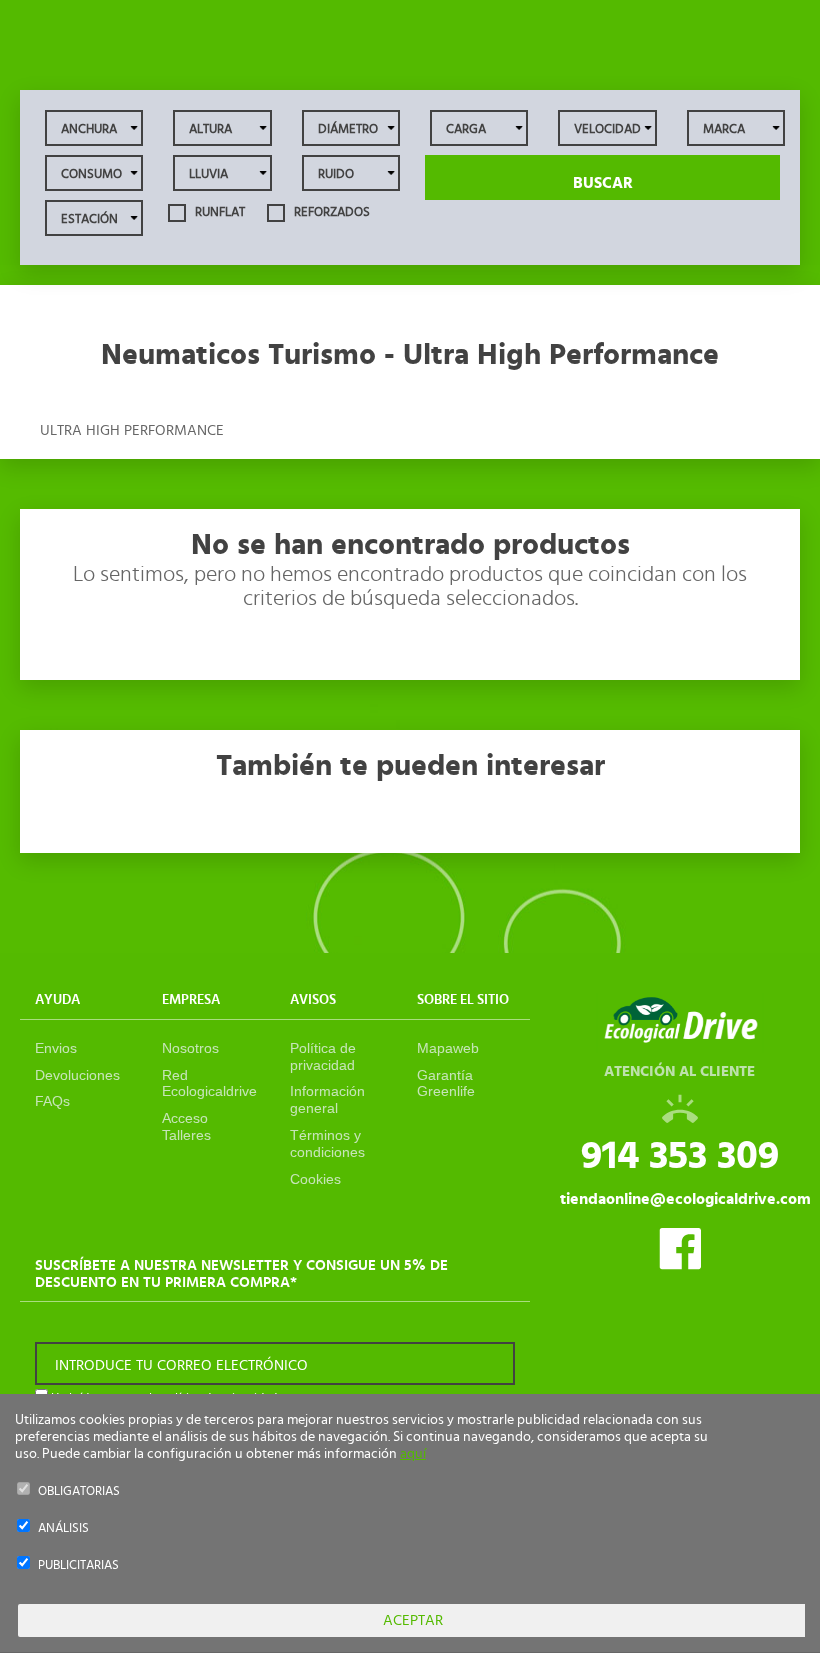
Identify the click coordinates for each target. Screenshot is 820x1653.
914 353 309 (680, 1156)
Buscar (603, 183)
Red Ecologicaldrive (209, 1083)
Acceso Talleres (186, 1126)
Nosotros (190, 1048)
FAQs (52, 1101)
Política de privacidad (323, 1056)
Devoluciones (77, 1075)
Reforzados (330, 212)
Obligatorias (79, 1491)
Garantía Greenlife (446, 1083)
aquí (413, 1454)
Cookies (315, 1179)
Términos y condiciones (327, 1143)
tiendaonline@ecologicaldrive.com (685, 1199)
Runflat (218, 212)
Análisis (63, 1528)
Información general (327, 1099)
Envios (56, 1048)
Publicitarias (78, 1565)
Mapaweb (448, 1048)
